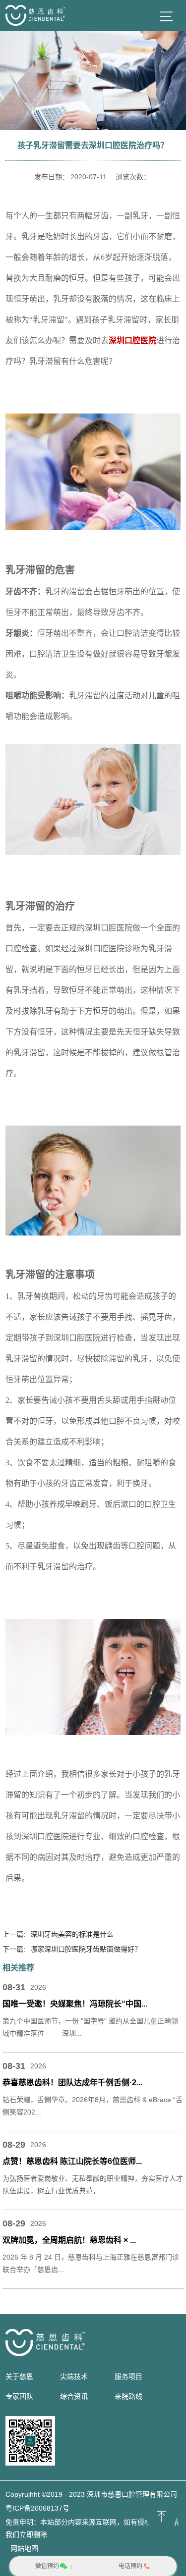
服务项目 (128, 2376)
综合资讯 (74, 2396)
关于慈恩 (19, 2376)
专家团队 (19, 2396)
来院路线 (128, 2396)
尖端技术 (74, 2376)
